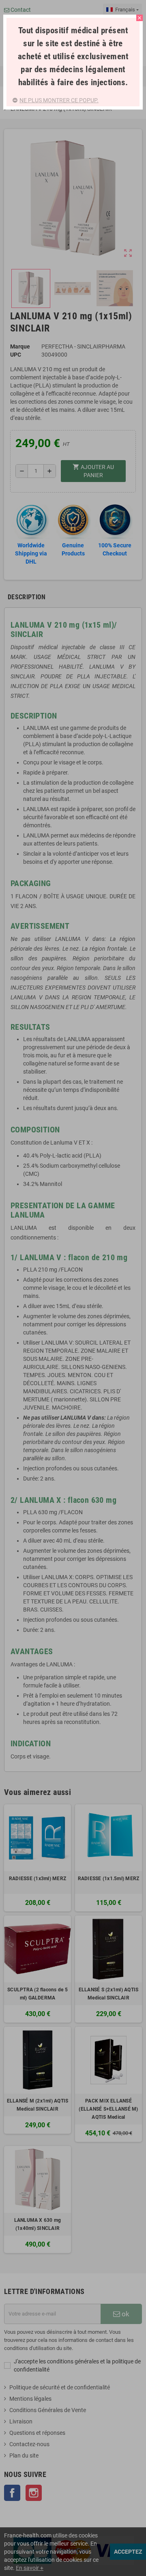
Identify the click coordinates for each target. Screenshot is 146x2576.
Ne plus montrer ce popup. (59, 100)
